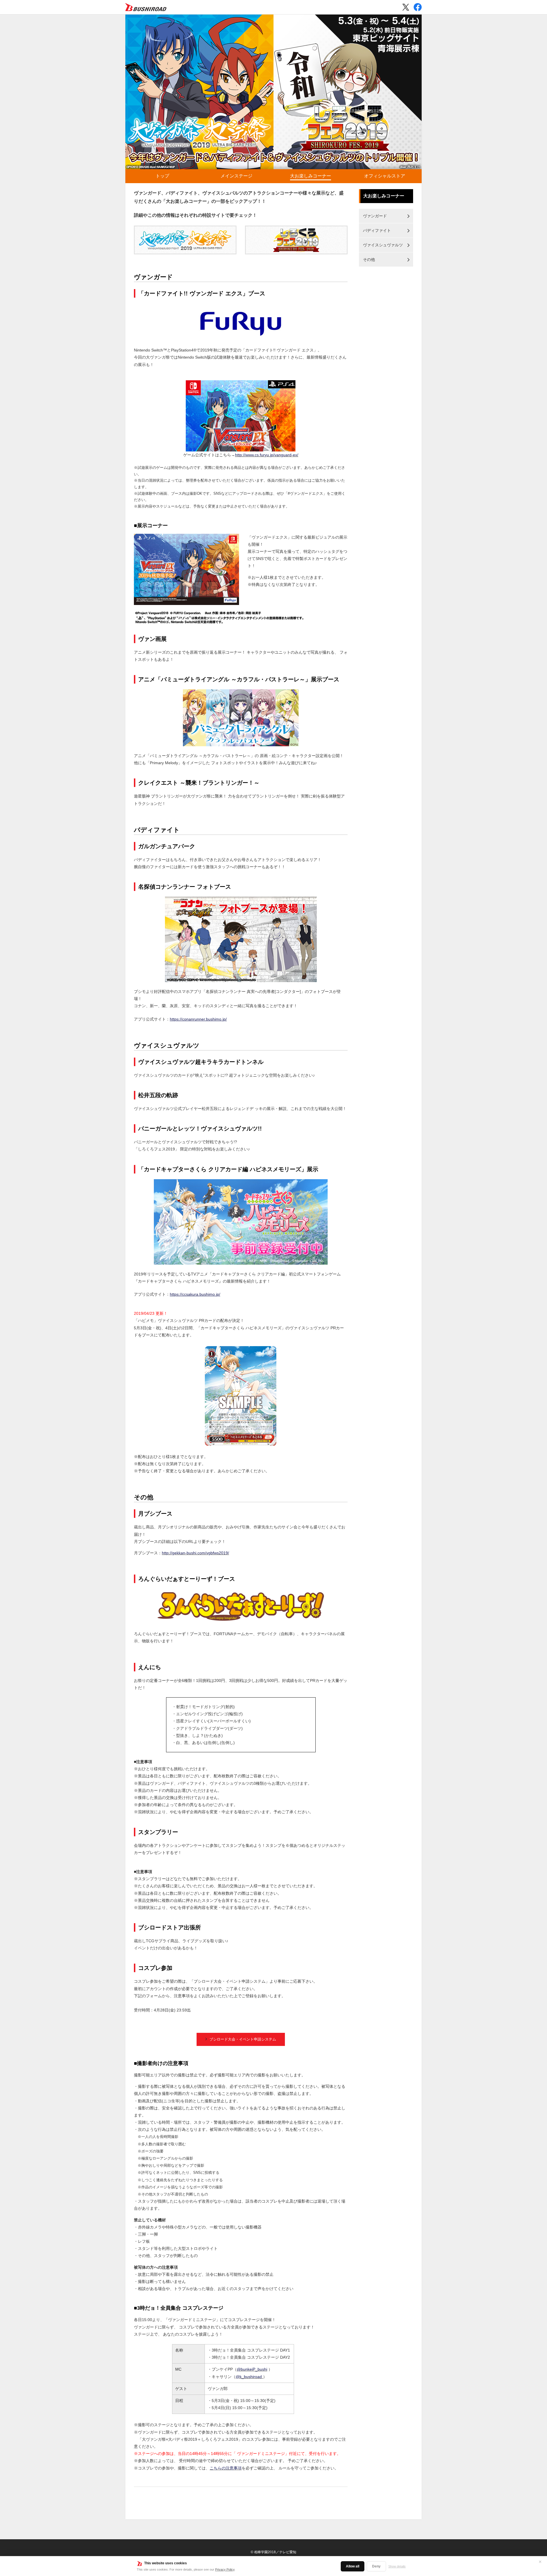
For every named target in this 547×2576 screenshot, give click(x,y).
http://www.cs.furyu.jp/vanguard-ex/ (267, 455)
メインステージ (236, 176)
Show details (397, 2566)
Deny (376, 2566)
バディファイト (377, 230)
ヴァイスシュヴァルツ (383, 245)
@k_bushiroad (249, 2377)
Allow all (353, 2566)
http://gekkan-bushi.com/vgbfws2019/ (195, 1553)
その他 (369, 259)
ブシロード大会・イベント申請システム (243, 2039)
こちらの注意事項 (226, 2468)
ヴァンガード (375, 216)
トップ (162, 176)
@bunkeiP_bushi (252, 2369)
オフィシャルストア (385, 176)
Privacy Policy (225, 2569)
